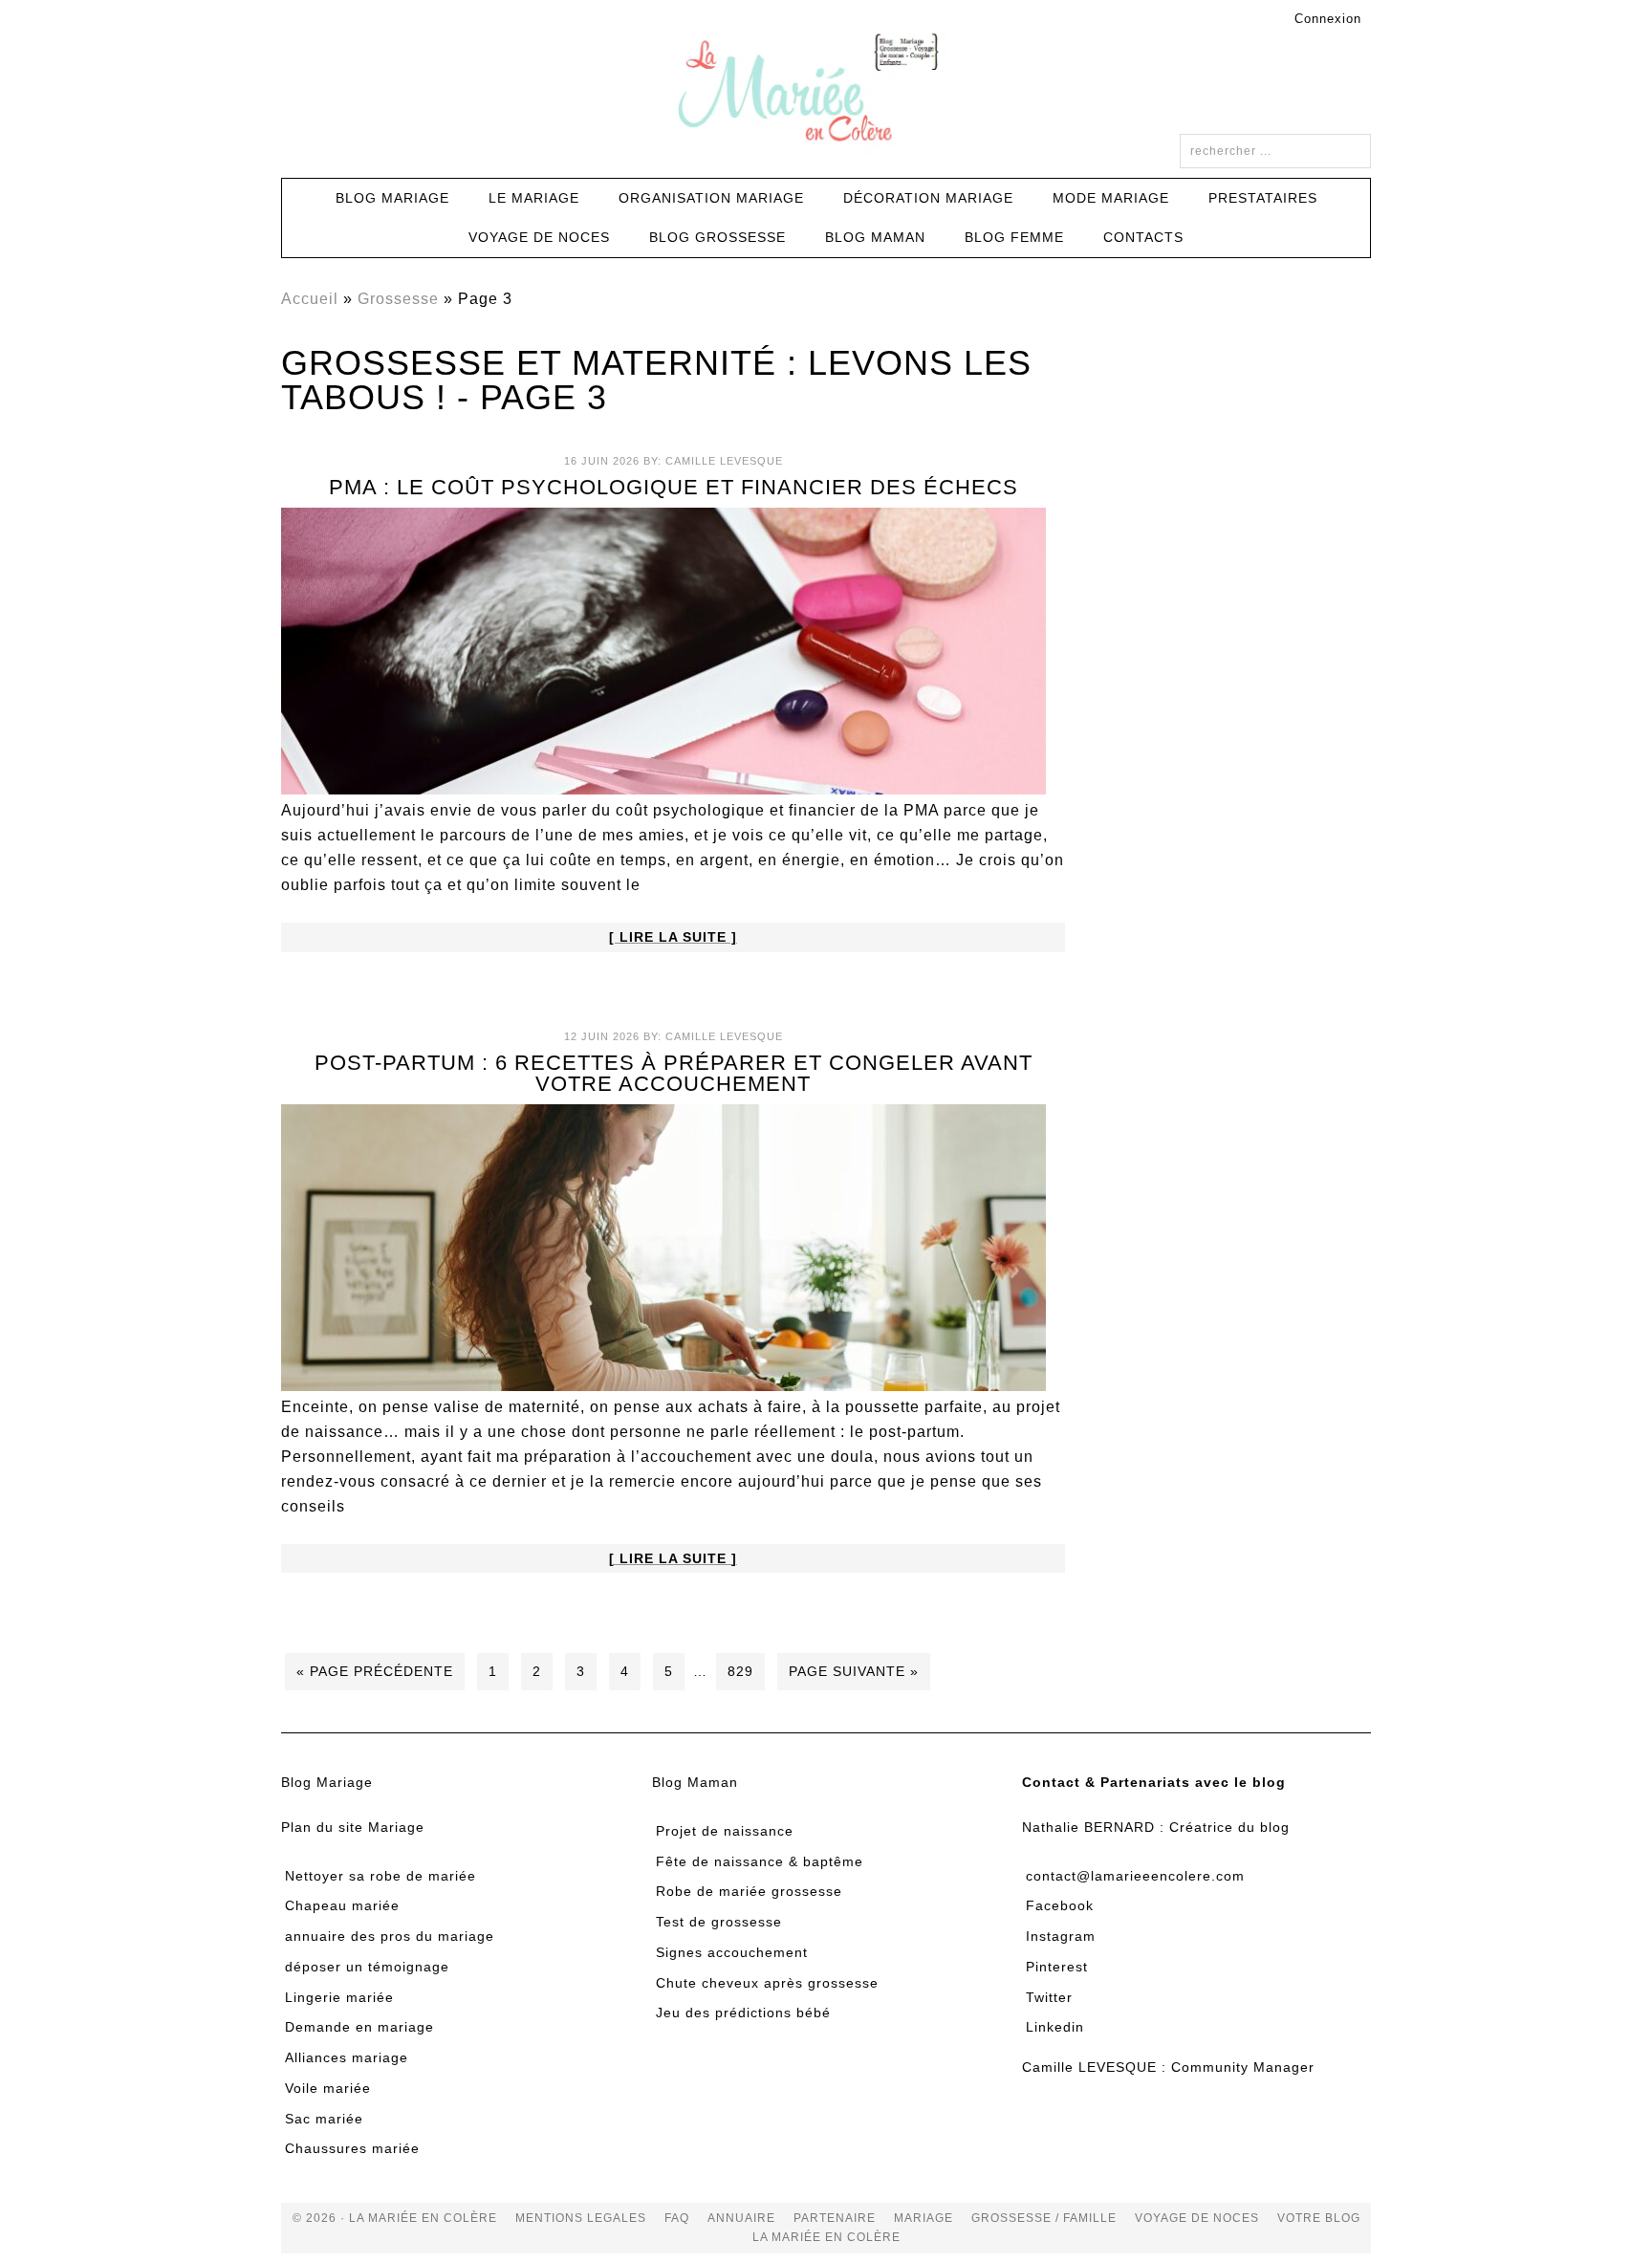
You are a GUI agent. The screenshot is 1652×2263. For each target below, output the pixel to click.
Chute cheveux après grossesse (767, 1983)
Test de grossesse (719, 1922)
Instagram (1061, 1936)
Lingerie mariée (339, 1997)
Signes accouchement (732, 1952)
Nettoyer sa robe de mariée (380, 1876)
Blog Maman (695, 1782)
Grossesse (398, 299)
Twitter (1049, 1997)
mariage (924, 2218)
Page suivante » (854, 1671)
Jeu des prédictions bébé (743, 2013)
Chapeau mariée (342, 1905)
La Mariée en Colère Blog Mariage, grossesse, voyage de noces (826, 91)
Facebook (1060, 1905)
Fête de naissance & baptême (760, 1861)
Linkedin (1055, 2027)
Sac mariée (324, 2119)
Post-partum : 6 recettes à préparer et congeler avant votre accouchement (674, 1073)
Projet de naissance (725, 1831)
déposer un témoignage (367, 1967)
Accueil (310, 299)
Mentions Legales (581, 2218)
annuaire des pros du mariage (390, 1936)
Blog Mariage (327, 1782)
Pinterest (1057, 1967)
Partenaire (835, 2218)
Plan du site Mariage (353, 1827)
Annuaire (741, 2218)
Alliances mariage (347, 2057)
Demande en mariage (359, 2027)
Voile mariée (328, 2088)
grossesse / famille (1044, 2218)
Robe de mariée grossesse (749, 1891)
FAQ (677, 2218)
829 (740, 1671)
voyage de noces (1197, 2218)
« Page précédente (375, 1671)
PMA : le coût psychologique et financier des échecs (674, 487)
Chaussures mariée (352, 2148)
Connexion (1328, 19)
